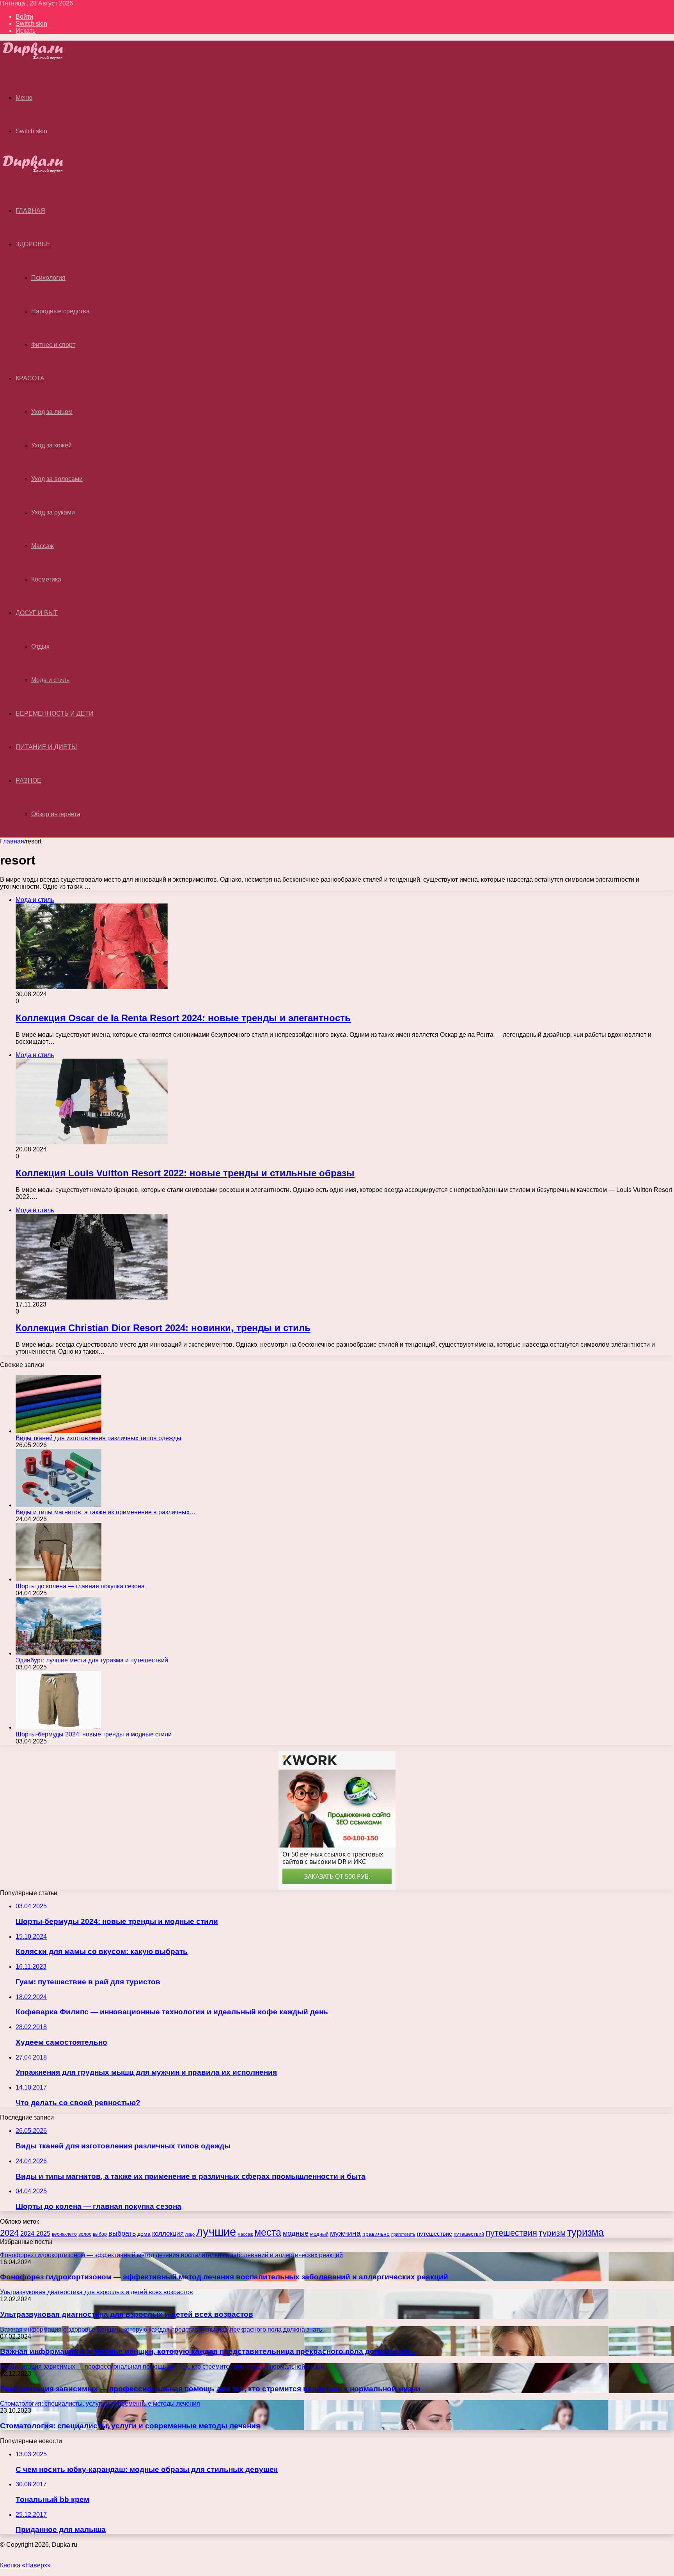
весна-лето (64, 2234)
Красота (30, 378)
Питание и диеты (46, 747)
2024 (9, 2233)
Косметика (46, 579)
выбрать (122, 2233)
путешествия (511, 2233)
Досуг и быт (37, 613)
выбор (100, 2234)
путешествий (469, 2234)
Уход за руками (53, 512)
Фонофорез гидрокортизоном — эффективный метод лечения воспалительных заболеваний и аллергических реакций (224, 2277)
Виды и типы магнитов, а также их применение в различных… (106, 1512)
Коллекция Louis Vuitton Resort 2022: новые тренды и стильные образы (185, 1173)
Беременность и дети (55, 713)
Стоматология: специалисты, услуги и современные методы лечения (130, 2426)
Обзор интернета (56, 814)
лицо (190, 2234)
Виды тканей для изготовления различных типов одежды (98, 1438)
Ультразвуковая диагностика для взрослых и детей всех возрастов (127, 2314)
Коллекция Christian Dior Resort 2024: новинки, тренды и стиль (163, 1328)
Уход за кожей (51, 445)
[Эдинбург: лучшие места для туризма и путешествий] (59, 1653)
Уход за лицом (52, 412)
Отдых (40, 646)
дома (144, 2234)
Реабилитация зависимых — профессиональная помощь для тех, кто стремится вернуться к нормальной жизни (210, 2389)
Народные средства (60, 311)
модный (319, 2234)
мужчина (345, 2233)
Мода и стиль (50, 680)
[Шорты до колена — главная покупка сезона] (59, 1579)
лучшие (216, 2232)
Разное (28, 781)
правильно (376, 2234)
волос (85, 2234)
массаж (245, 2234)
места (268, 2232)
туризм (552, 2233)
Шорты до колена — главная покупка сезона (80, 1586)
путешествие (435, 2234)
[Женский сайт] (40, 58)
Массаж (43, 546)
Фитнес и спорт (53, 345)
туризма (585, 2232)
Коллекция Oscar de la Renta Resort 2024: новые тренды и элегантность (183, 1018)
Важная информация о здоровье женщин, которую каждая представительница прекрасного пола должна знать (208, 2351)
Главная (12, 841)
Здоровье (33, 244)
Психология (48, 278)
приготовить (403, 2234)
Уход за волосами (57, 479)
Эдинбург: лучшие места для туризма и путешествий (92, 1660)
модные (296, 2233)
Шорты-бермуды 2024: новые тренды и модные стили (94, 1734)
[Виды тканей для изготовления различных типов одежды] (59, 1431)
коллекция (168, 2233)
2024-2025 (35, 2234)
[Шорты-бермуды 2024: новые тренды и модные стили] (59, 1727)
